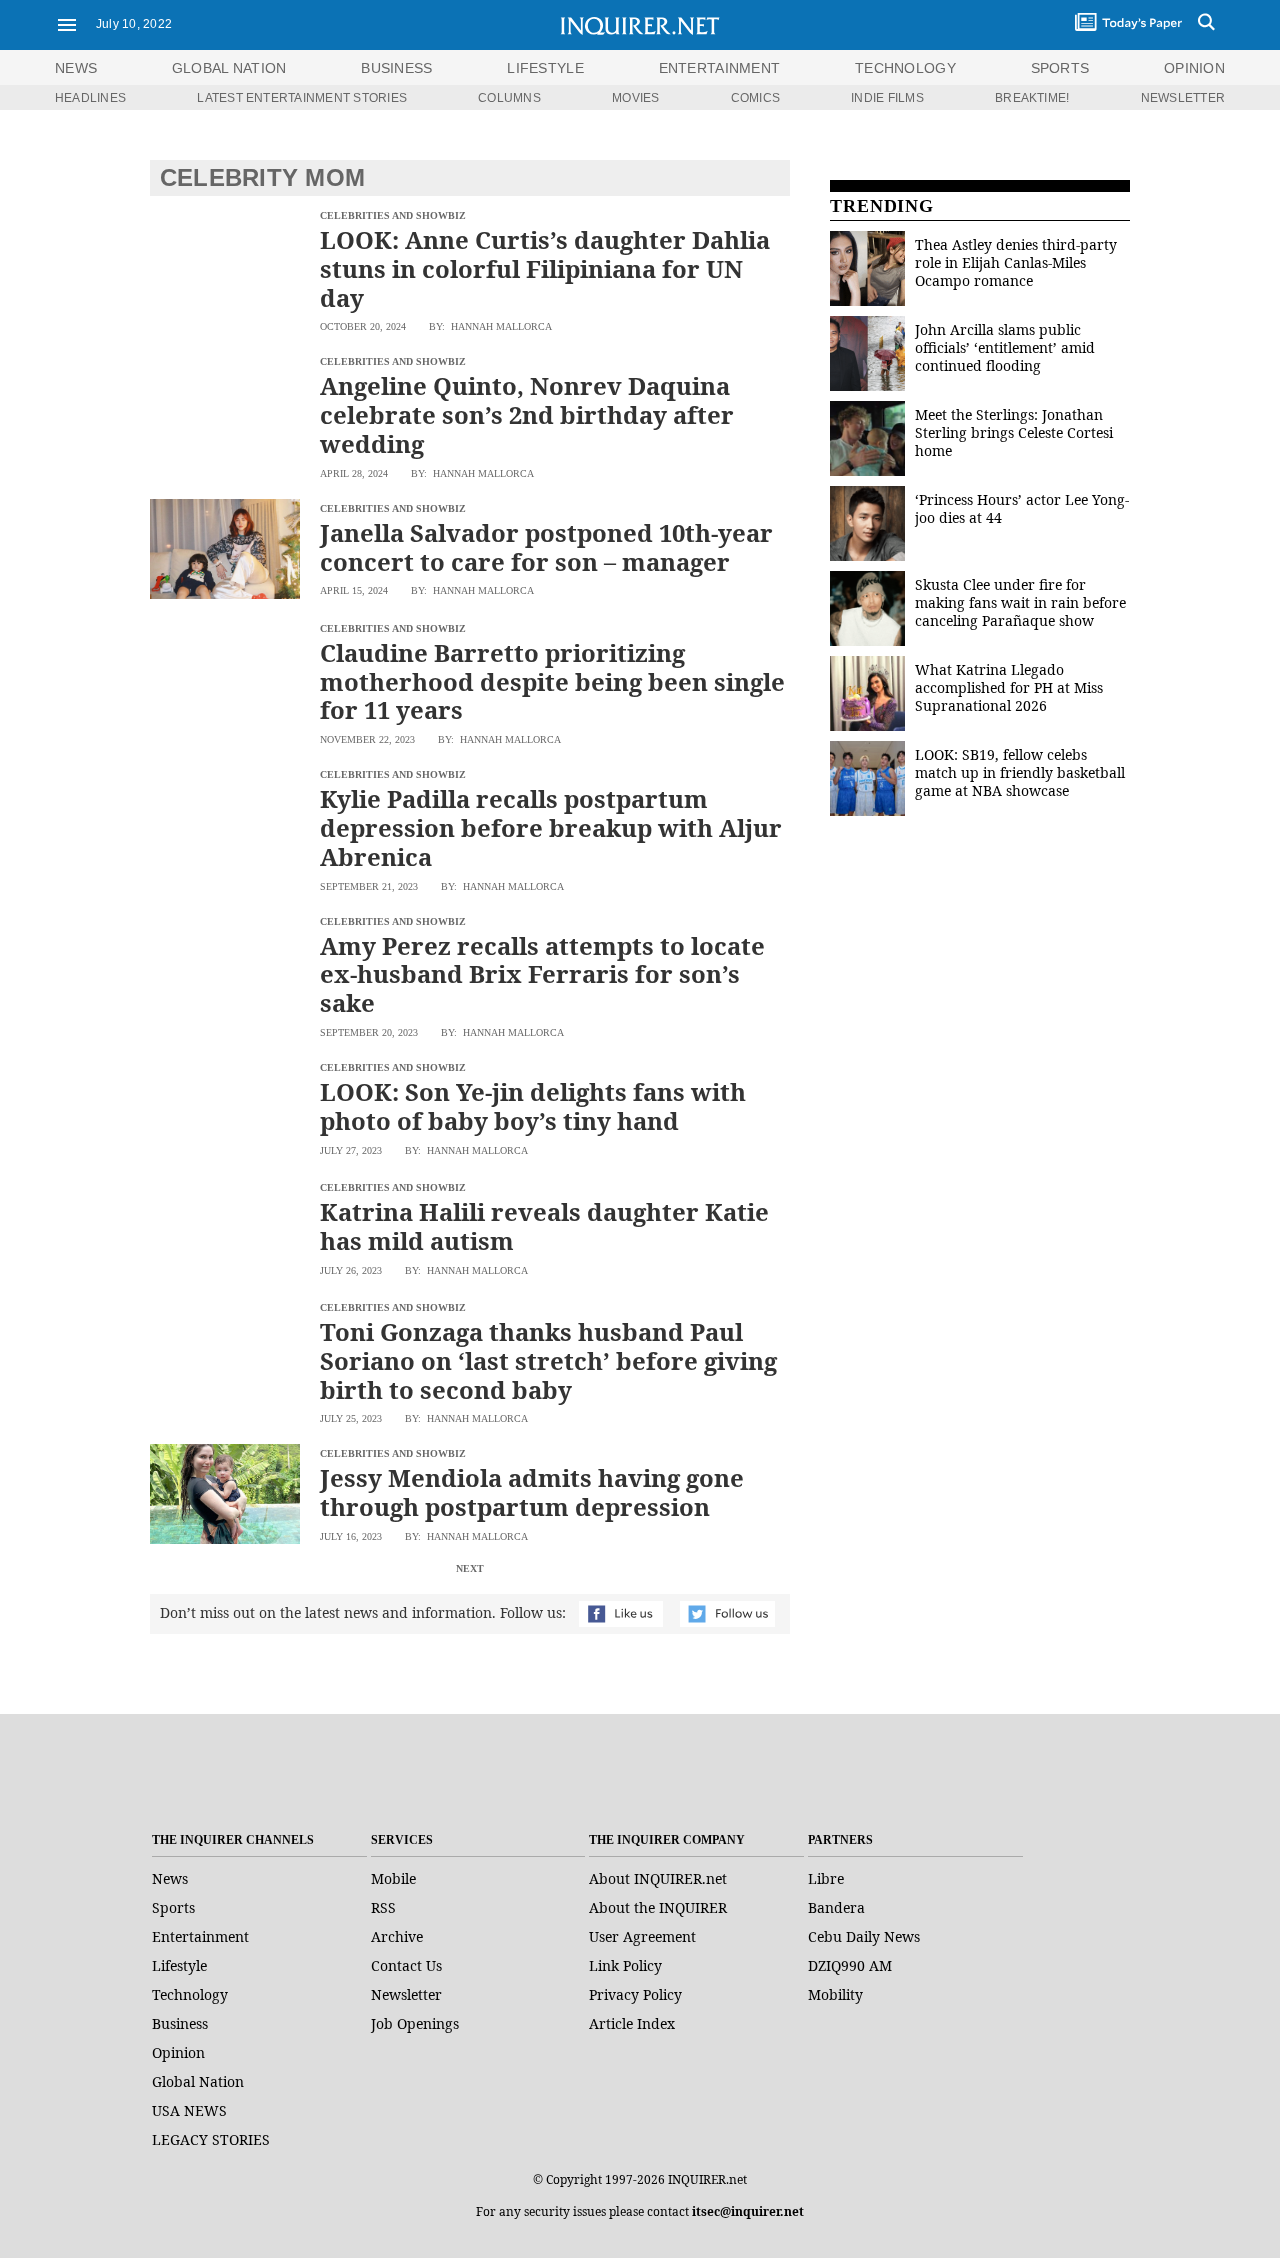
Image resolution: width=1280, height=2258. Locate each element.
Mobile (393, 1878)
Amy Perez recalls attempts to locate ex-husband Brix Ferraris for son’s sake (542, 974)
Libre (826, 1878)
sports (1060, 68)
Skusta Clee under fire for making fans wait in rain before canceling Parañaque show (1020, 602)
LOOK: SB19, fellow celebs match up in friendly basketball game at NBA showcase (1020, 772)
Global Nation (198, 2081)
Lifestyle (179, 1965)
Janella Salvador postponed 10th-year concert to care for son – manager (546, 547)
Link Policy (625, 1965)
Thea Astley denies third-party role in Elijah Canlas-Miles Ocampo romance (1016, 262)
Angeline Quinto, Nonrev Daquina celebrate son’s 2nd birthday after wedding (527, 414)
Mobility (835, 1994)
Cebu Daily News (864, 1936)
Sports (173, 1907)
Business (180, 2023)
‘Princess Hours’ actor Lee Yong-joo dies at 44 (1022, 508)
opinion (1194, 68)
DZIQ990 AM (850, 1965)
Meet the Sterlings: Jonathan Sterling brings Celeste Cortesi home (1014, 432)
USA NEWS (189, 2110)
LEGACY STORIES (211, 2139)
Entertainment (200, 1936)
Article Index (632, 2023)
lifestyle (545, 68)
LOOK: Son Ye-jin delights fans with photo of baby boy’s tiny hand (533, 1106)
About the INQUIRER (658, 1907)
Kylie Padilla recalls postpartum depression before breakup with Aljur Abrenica (551, 827)
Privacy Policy (635, 1994)
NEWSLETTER (1183, 98)
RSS (383, 1907)
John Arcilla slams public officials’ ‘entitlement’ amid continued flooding (1005, 347)
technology (905, 68)
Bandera (836, 1907)
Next (470, 1568)
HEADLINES (90, 98)
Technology (190, 1994)
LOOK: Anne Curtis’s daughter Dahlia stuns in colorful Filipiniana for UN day (545, 268)
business (396, 68)
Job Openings (415, 2023)
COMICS (755, 98)
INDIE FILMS (887, 98)
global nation (229, 68)
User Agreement (642, 1936)
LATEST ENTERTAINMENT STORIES (302, 98)
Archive (397, 1936)
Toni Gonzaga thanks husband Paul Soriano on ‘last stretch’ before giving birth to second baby (548, 1360)
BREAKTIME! (1032, 98)
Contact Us (406, 1965)
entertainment (720, 68)
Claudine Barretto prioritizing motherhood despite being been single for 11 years (552, 681)
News (76, 68)
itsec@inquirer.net (748, 2211)
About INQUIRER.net (658, 1878)
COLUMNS (509, 98)
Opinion (178, 2052)
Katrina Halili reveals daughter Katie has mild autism (544, 1226)
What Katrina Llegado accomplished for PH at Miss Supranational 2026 (1009, 687)
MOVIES (635, 98)
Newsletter (406, 1994)
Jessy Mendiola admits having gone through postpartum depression (532, 1492)
